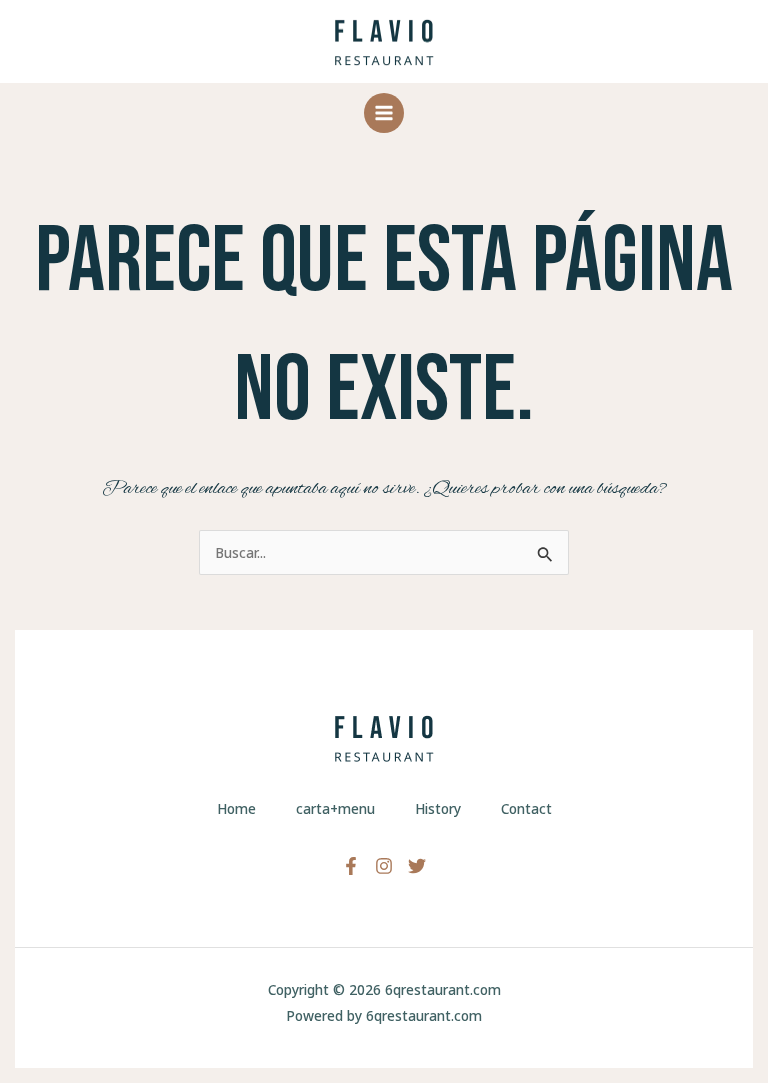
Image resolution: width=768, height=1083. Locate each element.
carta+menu (335, 808)
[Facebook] (351, 866)
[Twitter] (417, 866)
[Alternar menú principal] (384, 113)
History (438, 808)
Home (236, 808)
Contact (526, 808)
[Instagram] (384, 866)
